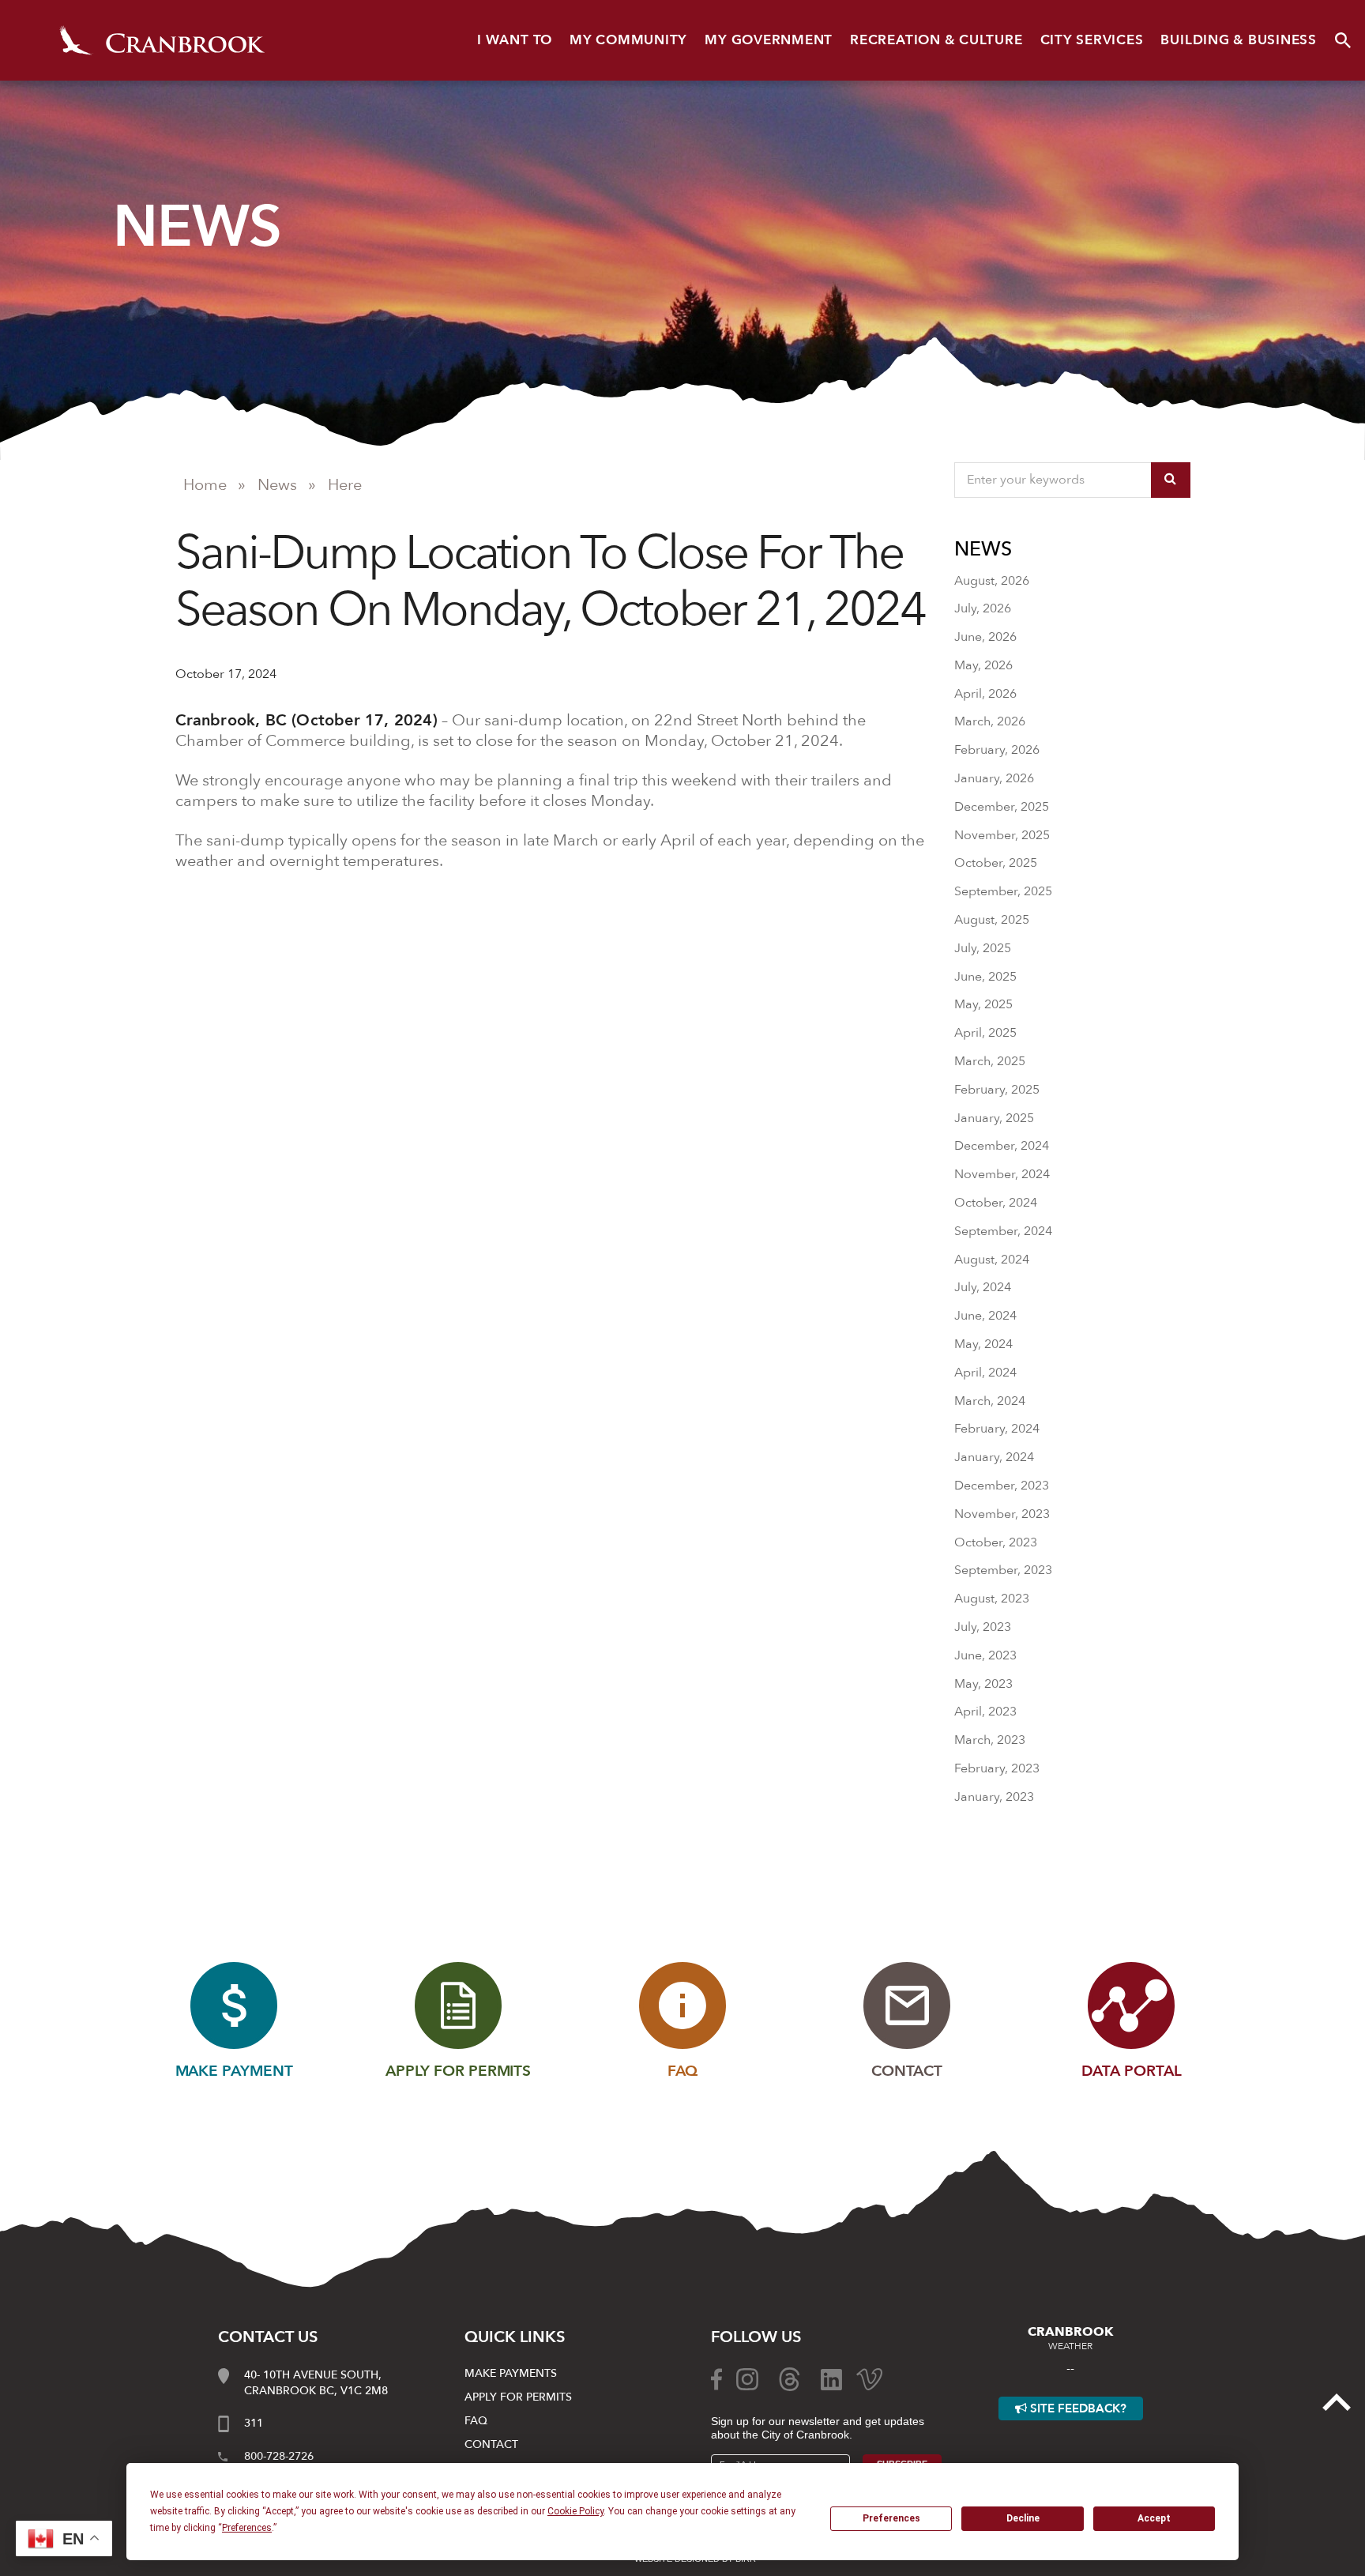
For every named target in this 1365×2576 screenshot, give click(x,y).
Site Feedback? (1077, 2408)
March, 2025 (990, 1061)
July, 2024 (983, 1287)
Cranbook (162, 40)
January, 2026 (994, 778)
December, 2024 (1002, 1146)
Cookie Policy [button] (575, 2511)
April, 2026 (985, 694)
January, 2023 (994, 1797)
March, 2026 (990, 721)
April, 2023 (985, 1712)
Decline (1023, 2518)
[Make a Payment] (234, 2005)
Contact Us (268, 2337)
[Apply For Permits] (458, 2005)
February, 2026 (997, 750)
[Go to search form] (1343, 40)
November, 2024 (1002, 1174)
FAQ (476, 2421)
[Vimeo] (869, 2378)
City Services (1092, 40)
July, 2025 (983, 948)
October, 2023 (996, 1542)
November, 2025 (1002, 835)
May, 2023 (983, 1684)
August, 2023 (992, 1599)
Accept (1154, 2518)
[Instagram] (747, 2378)
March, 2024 (990, 1401)
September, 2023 (1003, 1570)
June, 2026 (985, 637)
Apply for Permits (518, 2397)
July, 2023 (983, 1627)
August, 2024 (992, 1260)
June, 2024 (985, 1316)
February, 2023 (997, 1768)
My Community (628, 40)
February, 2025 (997, 1090)
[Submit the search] (1171, 480)
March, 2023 (990, 1740)
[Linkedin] (831, 2378)
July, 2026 (983, 608)
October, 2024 (996, 1203)
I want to (515, 40)
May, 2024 (983, 1344)
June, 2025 (985, 977)
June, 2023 (985, 1655)
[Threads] (790, 2378)
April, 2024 (985, 1373)
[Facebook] (716, 2378)
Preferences (891, 2518)
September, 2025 (1003, 891)
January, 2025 (994, 1118)
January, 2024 (994, 1457)
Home (205, 485)
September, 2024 (1003, 1231)
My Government (769, 40)
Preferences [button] (247, 2528)
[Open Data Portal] (1131, 2005)
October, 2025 (996, 863)
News (277, 485)
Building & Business (1239, 40)
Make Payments (511, 2373)
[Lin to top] (1337, 2401)
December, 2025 (1002, 807)
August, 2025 (992, 920)
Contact (491, 2444)
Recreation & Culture (936, 40)
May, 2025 (983, 1004)
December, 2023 (1002, 1486)
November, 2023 (1002, 1514)
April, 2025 (985, 1033)
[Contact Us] (907, 2005)
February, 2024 (997, 1429)
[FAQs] (682, 2005)
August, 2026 (992, 581)
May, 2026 (983, 665)
